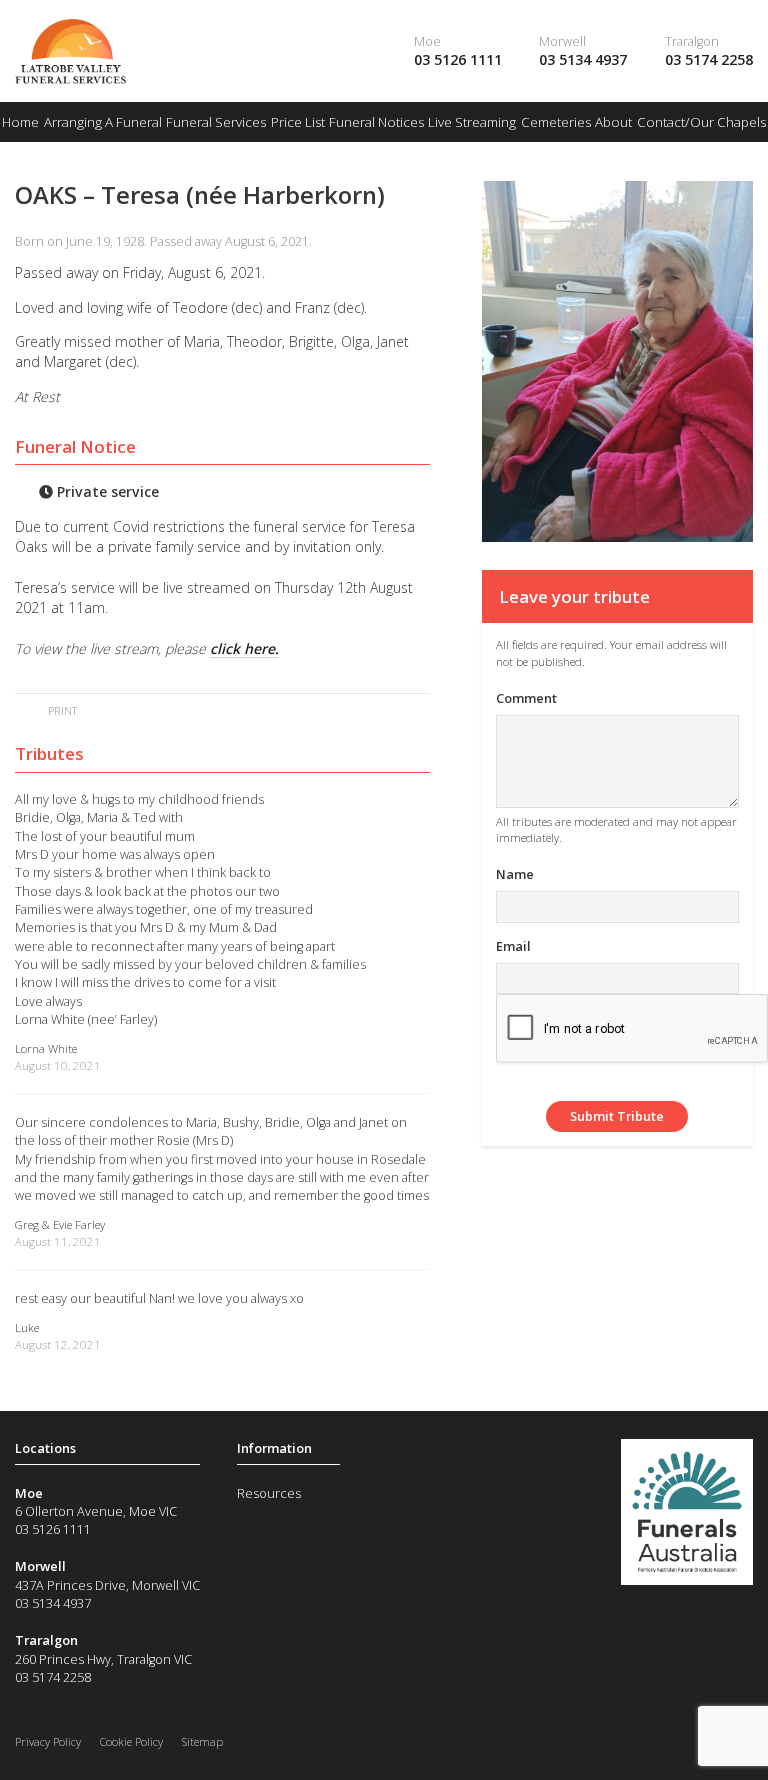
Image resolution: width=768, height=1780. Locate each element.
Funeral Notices (376, 122)
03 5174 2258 (709, 59)
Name (515, 874)
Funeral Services (216, 122)
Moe (427, 41)
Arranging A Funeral (103, 122)
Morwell (562, 41)
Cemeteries (556, 122)
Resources (269, 1493)
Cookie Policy (131, 1741)
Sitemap (202, 1741)
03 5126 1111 (458, 59)
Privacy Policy (48, 1741)
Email (513, 946)
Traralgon (692, 41)
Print (61, 710)
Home (20, 122)
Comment (526, 698)
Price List (298, 122)
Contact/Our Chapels (701, 122)
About (613, 122)
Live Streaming (472, 122)
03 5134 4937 (583, 59)
